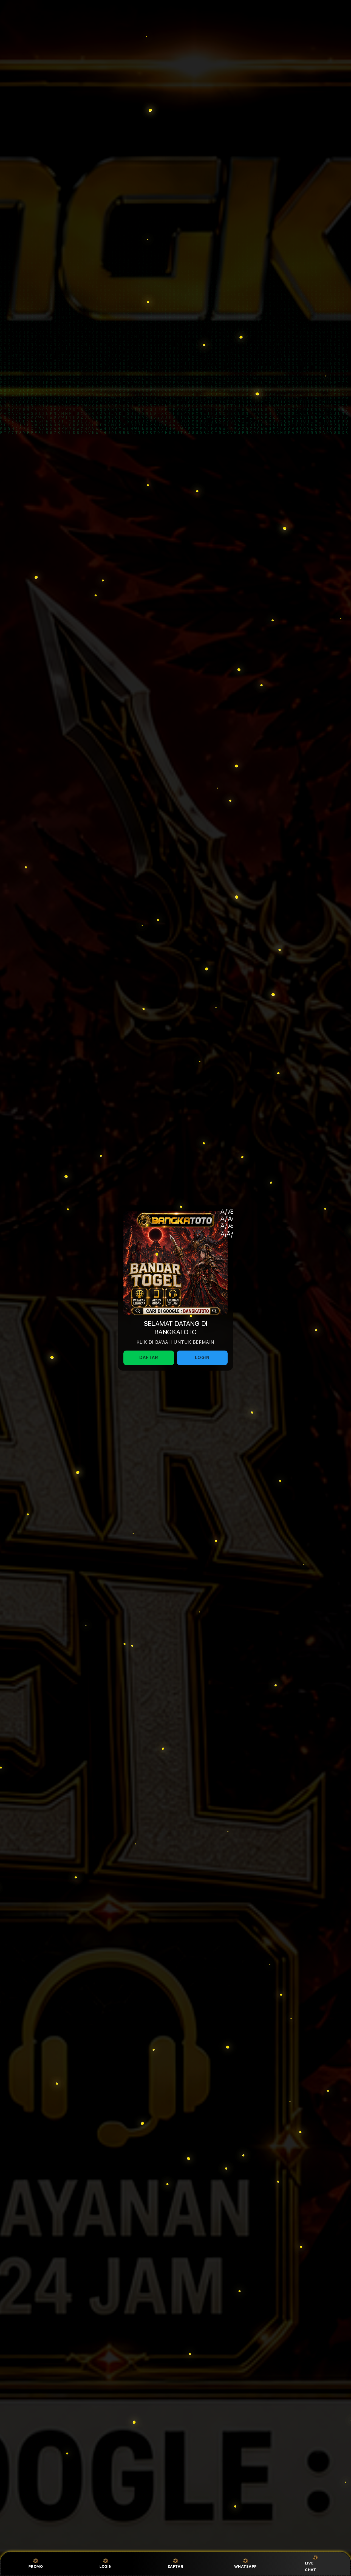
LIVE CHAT (310, 2566)
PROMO (36, 2566)
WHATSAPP (245, 2566)
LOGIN (106, 2566)
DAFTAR (176, 2566)
